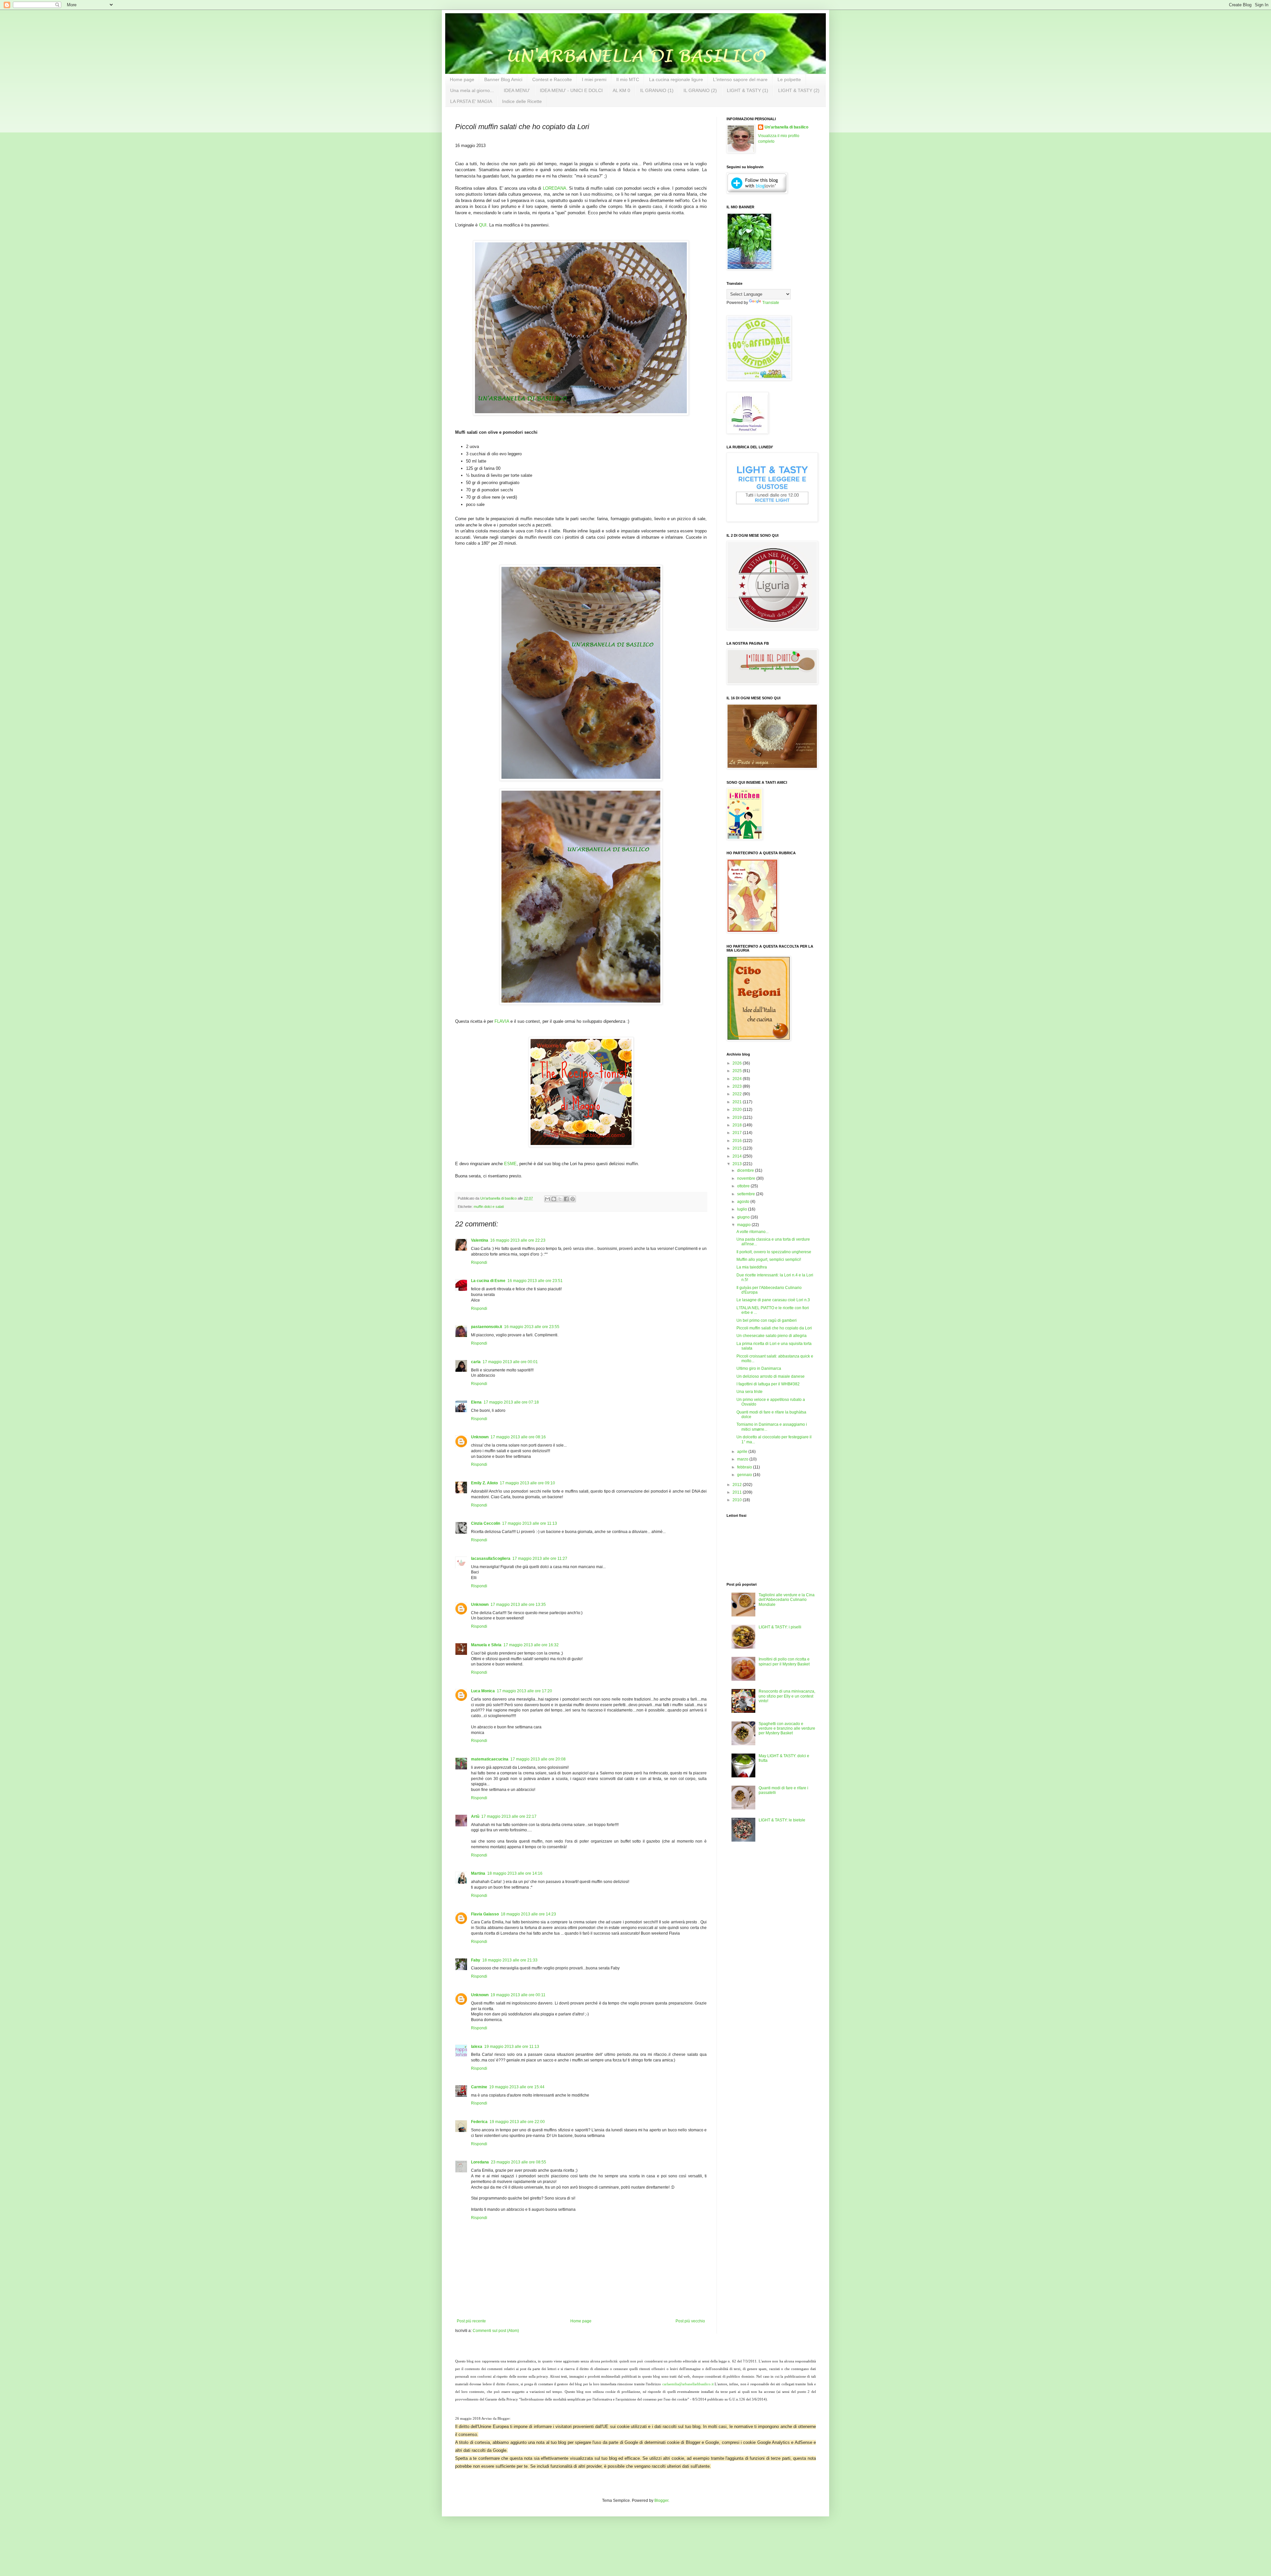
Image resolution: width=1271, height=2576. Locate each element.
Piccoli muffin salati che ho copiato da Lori (774, 1328)
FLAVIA (502, 1021)
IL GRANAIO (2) (700, 90)
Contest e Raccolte (552, 79)
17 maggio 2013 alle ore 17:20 (524, 1691)
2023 (738, 1086)
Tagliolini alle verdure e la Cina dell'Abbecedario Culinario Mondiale (787, 1600)
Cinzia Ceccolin (486, 1523)
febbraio (745, 1467)
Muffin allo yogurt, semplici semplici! (769, 1260)
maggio (744, 1225)
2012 (738, 1485)
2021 (738, 1102)
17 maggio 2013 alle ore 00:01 (510, 1362)
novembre (747, 1178)
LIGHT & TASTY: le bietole (782, 1820)
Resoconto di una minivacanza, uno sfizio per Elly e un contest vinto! (787, 1696)
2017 (738, 1133)
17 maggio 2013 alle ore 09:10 (527, 1483)
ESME (510, 1164)
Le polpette (789, 79)
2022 (738, 1094)
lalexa (477, 2047)
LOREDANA (555, 188)
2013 (738, 1164)
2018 (738, 1125)
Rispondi (479, 1263)
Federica (479, 2122)
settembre (747, 1194)
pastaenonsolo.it (487, 1327)
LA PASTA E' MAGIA (471, 101)
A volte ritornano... (753, 1232)
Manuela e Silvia (486, 1645)
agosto (744, 1202)
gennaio (745, 1475)
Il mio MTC (628, 79)
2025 (738, 1071)
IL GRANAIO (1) (657, 90)
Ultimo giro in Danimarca (759, 1368)
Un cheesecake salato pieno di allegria (772, 1336)
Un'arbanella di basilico (786, 127)
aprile (743, 1452)
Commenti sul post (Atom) (496, 2331)
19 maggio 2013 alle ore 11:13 (512, 2047)
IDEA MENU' (517, 90)
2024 (738, 1079)
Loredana (480, 2162)
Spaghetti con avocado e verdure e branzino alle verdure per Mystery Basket (787, 1729)
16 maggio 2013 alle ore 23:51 (535, 1281)
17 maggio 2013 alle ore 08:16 (518, 1437)
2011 (738, 1492)
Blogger (661, 2501)
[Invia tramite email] (547, 1199)
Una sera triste (750, 1392)
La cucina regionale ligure (676, 79)
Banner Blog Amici (503, 79)
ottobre (744, 1186)
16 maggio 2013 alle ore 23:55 (532, 1327)
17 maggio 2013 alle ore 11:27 (540, 1559)
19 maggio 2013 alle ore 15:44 (517, 2087)
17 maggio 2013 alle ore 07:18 (511, 1402)
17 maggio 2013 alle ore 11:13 (530, 1523)
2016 (738, 1141)
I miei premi (594, 79)
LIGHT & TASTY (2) (799, 90)
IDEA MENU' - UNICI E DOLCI (571, 90)
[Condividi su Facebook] (566, 1199)
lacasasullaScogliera (491, 1559)
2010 (738, 1500)
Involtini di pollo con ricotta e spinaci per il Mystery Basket (784, 1661)
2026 (738, 1063)
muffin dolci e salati (489, 1207)
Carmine (479, 2087)
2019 (738, 1117)
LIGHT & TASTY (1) (748, 90)
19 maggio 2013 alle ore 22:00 (517, 2122)
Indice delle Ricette (522, 101)
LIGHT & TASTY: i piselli (780, 1627)
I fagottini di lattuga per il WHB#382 (768, 1384)
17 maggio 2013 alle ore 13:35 (518, 1605)
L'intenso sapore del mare (740, 79)
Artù (475, 1816)
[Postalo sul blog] (554, 1199)
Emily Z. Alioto (484, 1483)
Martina (478, 1873)
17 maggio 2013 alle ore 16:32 (531, 1645)
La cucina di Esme (488, 1281)
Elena (476, 1402)
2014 (738, 1156)
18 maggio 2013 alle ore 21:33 (510, 1960)
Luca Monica (483, 1691)
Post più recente (471, 2321)
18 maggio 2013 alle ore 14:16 (515, 1873)
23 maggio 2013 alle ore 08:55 (518, 2162)
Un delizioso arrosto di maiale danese (771, 1376)
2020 (738, 1110)
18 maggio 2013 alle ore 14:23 (528, 1914)
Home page (462, 79)
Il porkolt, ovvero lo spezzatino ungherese (774, 1252)
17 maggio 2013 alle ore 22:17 (509, 1816)
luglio (743, 1209)
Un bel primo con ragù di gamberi (767, 1320)
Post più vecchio (690, 2321)
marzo (743, 1459)
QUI (483, 225)
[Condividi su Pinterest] (573, 1199)
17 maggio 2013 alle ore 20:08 (538, 1759)
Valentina (480, 1240)
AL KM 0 (621, 90)
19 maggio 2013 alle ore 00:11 (518, 1995)
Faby (476, 1960)
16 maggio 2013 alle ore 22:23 (518, 1240)
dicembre (746, 1170)
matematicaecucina (490, 1759)
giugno (744, 1217)
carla (476, 1362)
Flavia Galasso (485, 1914)
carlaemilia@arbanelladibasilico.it (688, 2384)
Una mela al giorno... (472, 90)
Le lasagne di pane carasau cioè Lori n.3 (773, 1300)
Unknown (480, 1437)
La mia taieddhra (752, 1267)
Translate (771, 303)
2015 (738, 1148)
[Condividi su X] (560, 1199)
